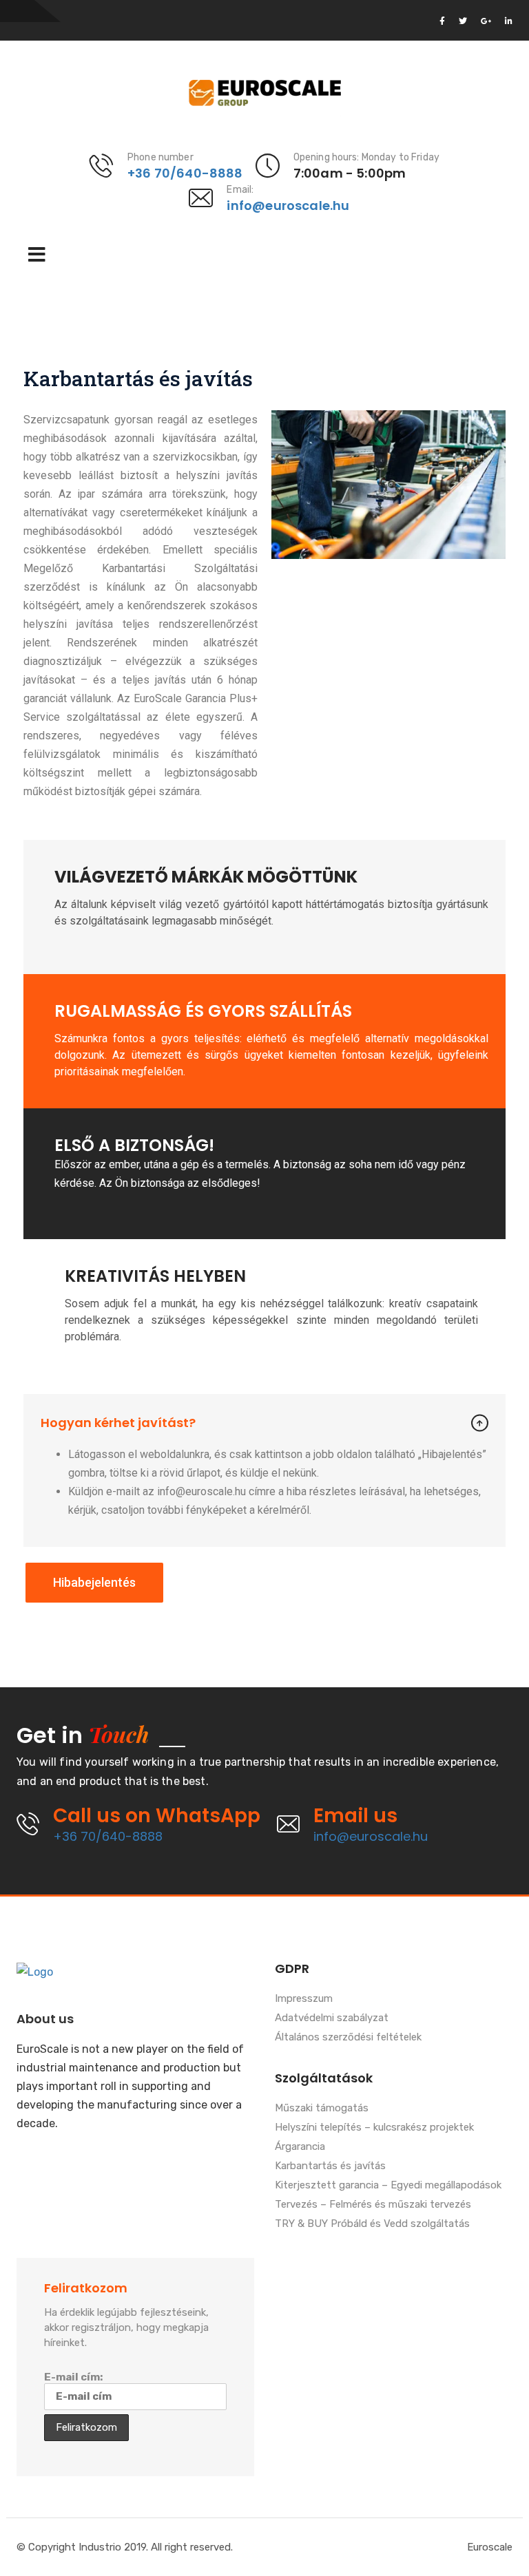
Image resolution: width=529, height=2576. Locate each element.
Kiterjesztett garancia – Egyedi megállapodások (388, 2186)
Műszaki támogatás (322, 2109)
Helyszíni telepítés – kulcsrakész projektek (374, 2128)
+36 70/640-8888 (185, 173)
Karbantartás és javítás (330, 2166)
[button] (94, 1583)
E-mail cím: (73, 2377)
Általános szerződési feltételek (348, 2038)
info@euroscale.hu (288, 205)
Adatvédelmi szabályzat (332, 2018)
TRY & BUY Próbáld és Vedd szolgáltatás (372, 2224)
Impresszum (304, 1999)
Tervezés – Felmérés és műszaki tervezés (373, 2205)
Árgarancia (300, 2147)
